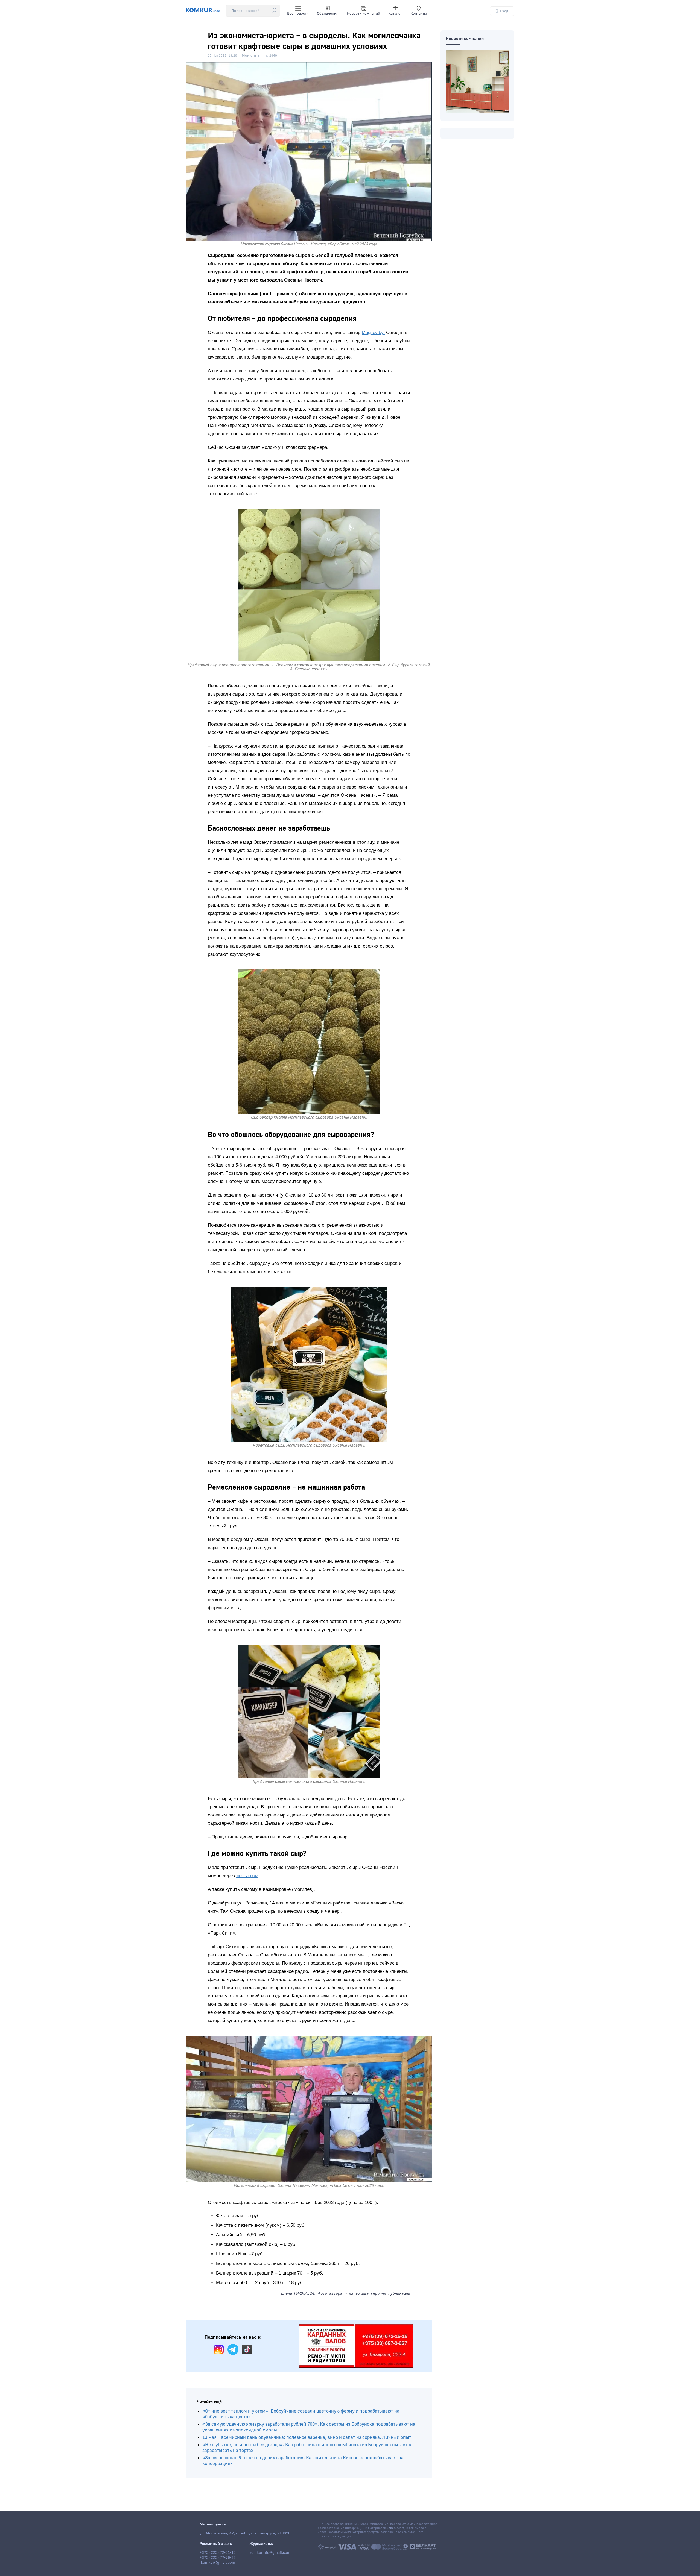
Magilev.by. (373, 332)
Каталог (395, 14)
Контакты (419, 14)
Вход (504, 11)
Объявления (328, 14)
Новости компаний (363, 14)
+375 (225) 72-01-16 (218, 2553)
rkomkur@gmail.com (217, 2563)
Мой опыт (250, 55)
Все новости (298, 14)
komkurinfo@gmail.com (270, 2553)
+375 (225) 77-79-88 (218, 2558)
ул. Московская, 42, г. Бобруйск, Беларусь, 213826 (245, 2533)
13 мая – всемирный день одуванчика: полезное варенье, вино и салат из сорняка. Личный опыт (307, 2437)
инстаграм (247, 1876)
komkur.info (396, 2528)
